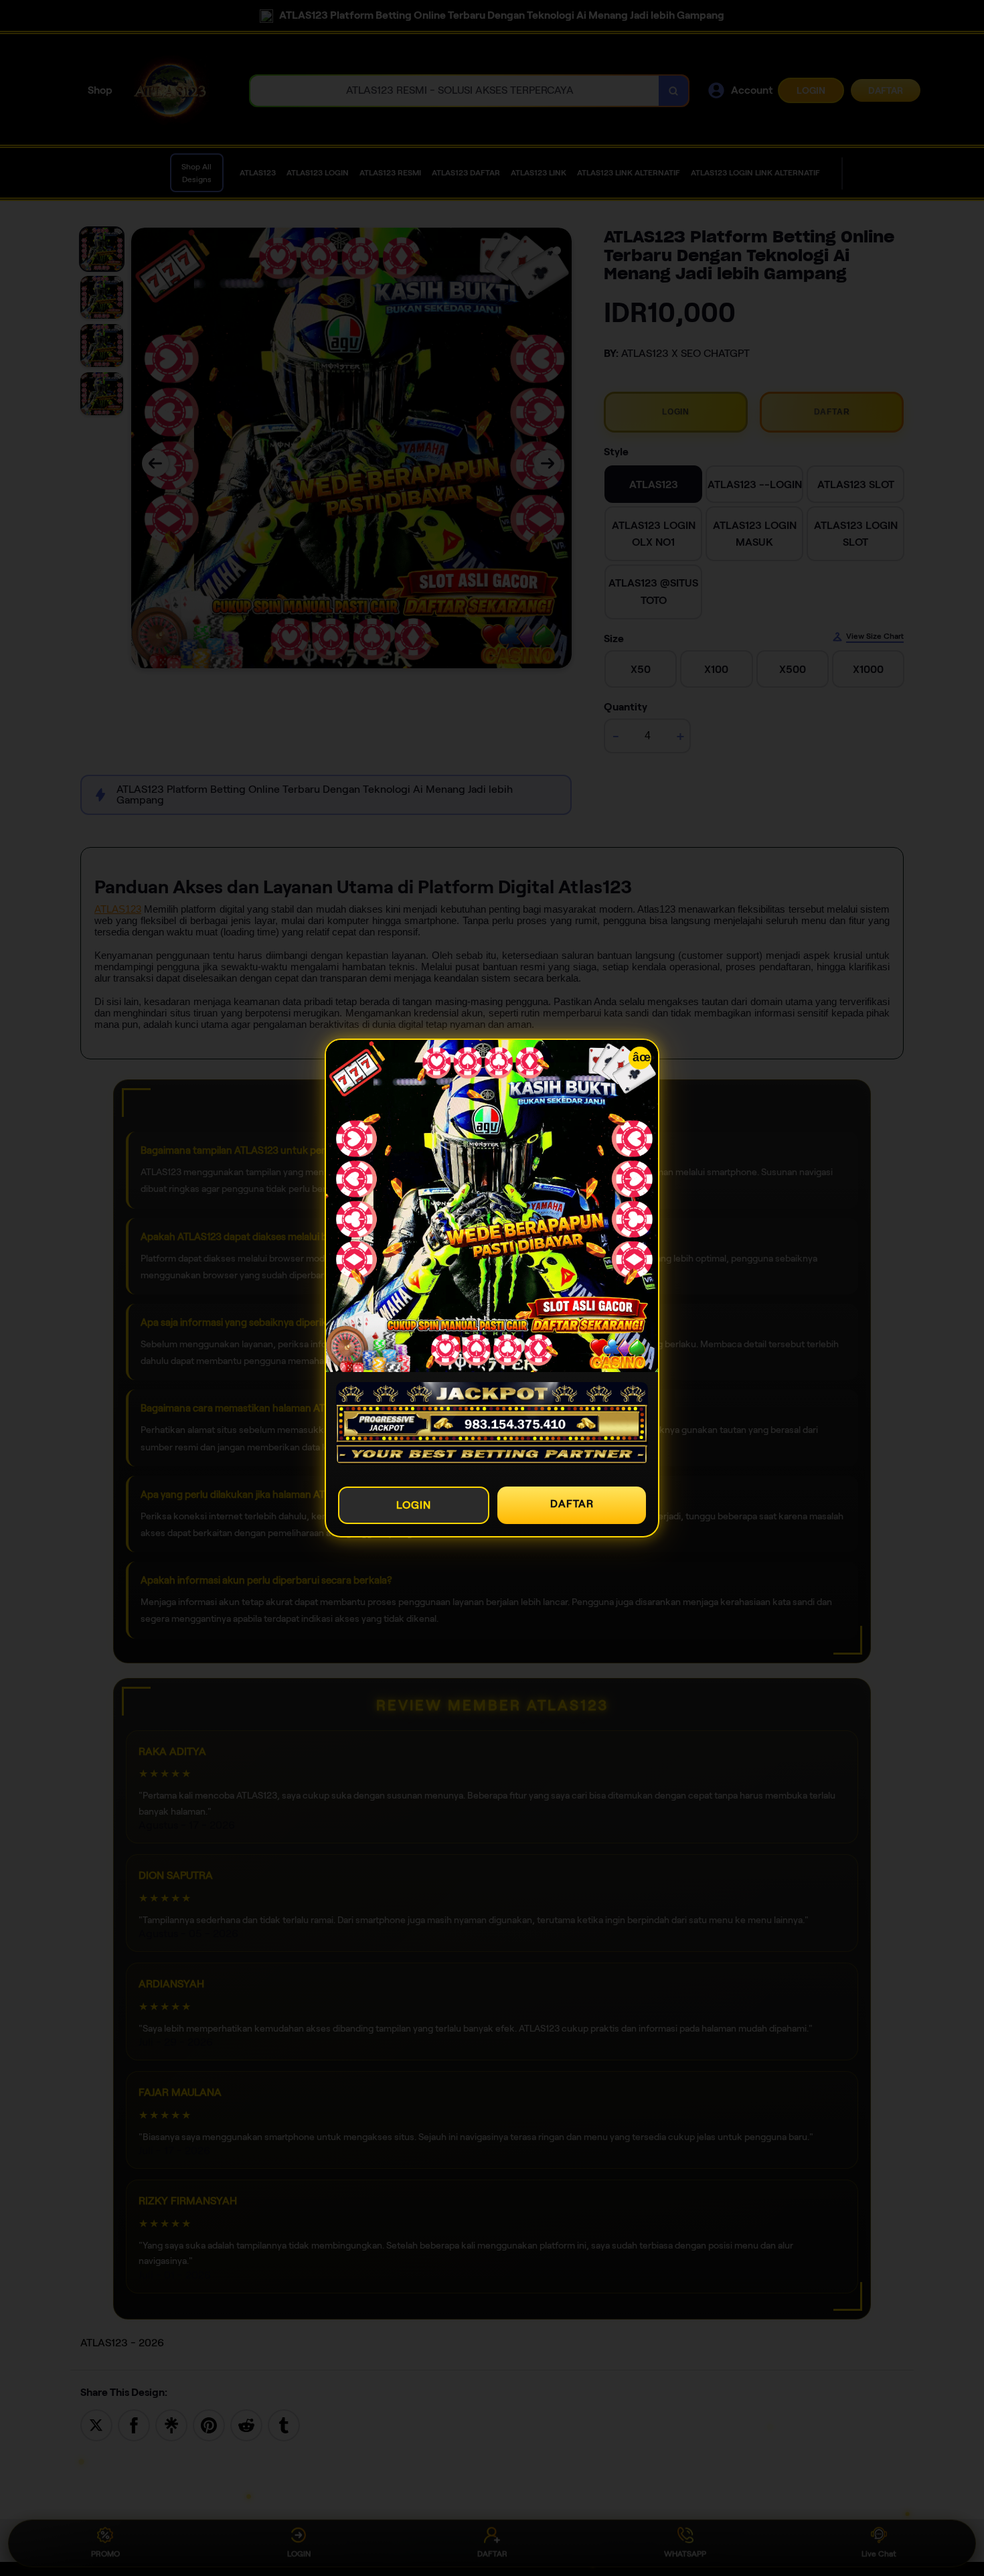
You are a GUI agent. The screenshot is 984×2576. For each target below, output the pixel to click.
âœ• (642, 1057)
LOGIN (414, 1505)
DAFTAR (572, 1504)
